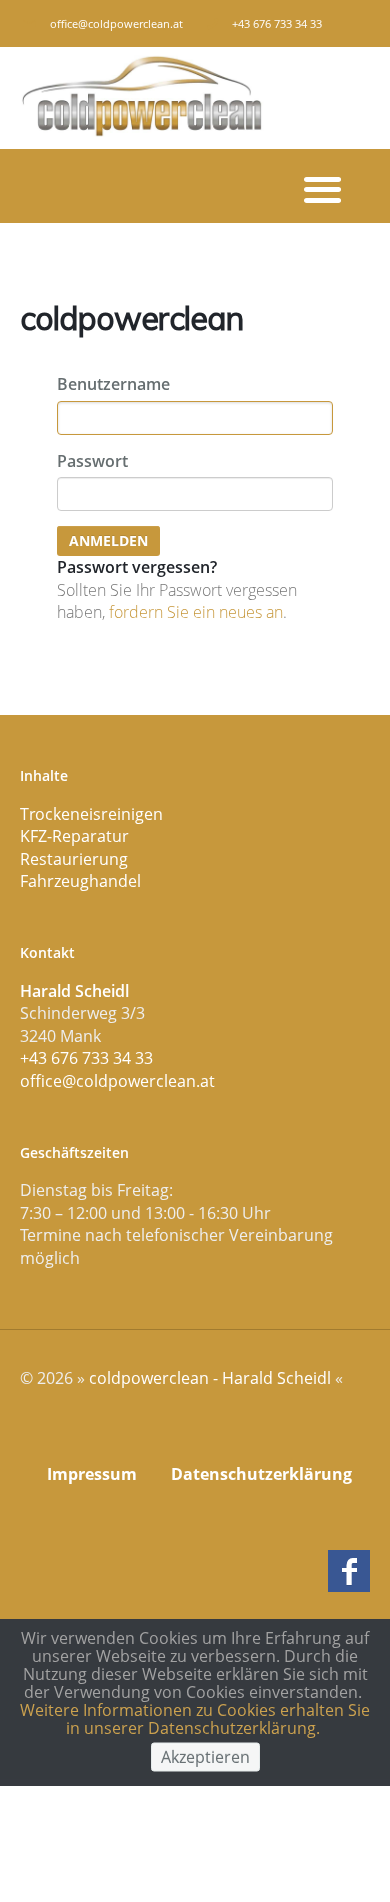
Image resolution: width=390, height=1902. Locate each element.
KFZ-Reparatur (74, 836)
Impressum (92, 1474)
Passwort (92, 461)
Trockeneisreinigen (91, 814)
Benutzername (113, 384)
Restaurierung (74, 859)
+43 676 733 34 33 (86, 1058)
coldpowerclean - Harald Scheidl (210, 1378)
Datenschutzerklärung (261, 1474)
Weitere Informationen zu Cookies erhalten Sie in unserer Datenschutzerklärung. (195, 1719)
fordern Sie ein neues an (196, 612)
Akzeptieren (205, 1756)
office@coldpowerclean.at (116, 23)
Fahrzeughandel (80, 881)
